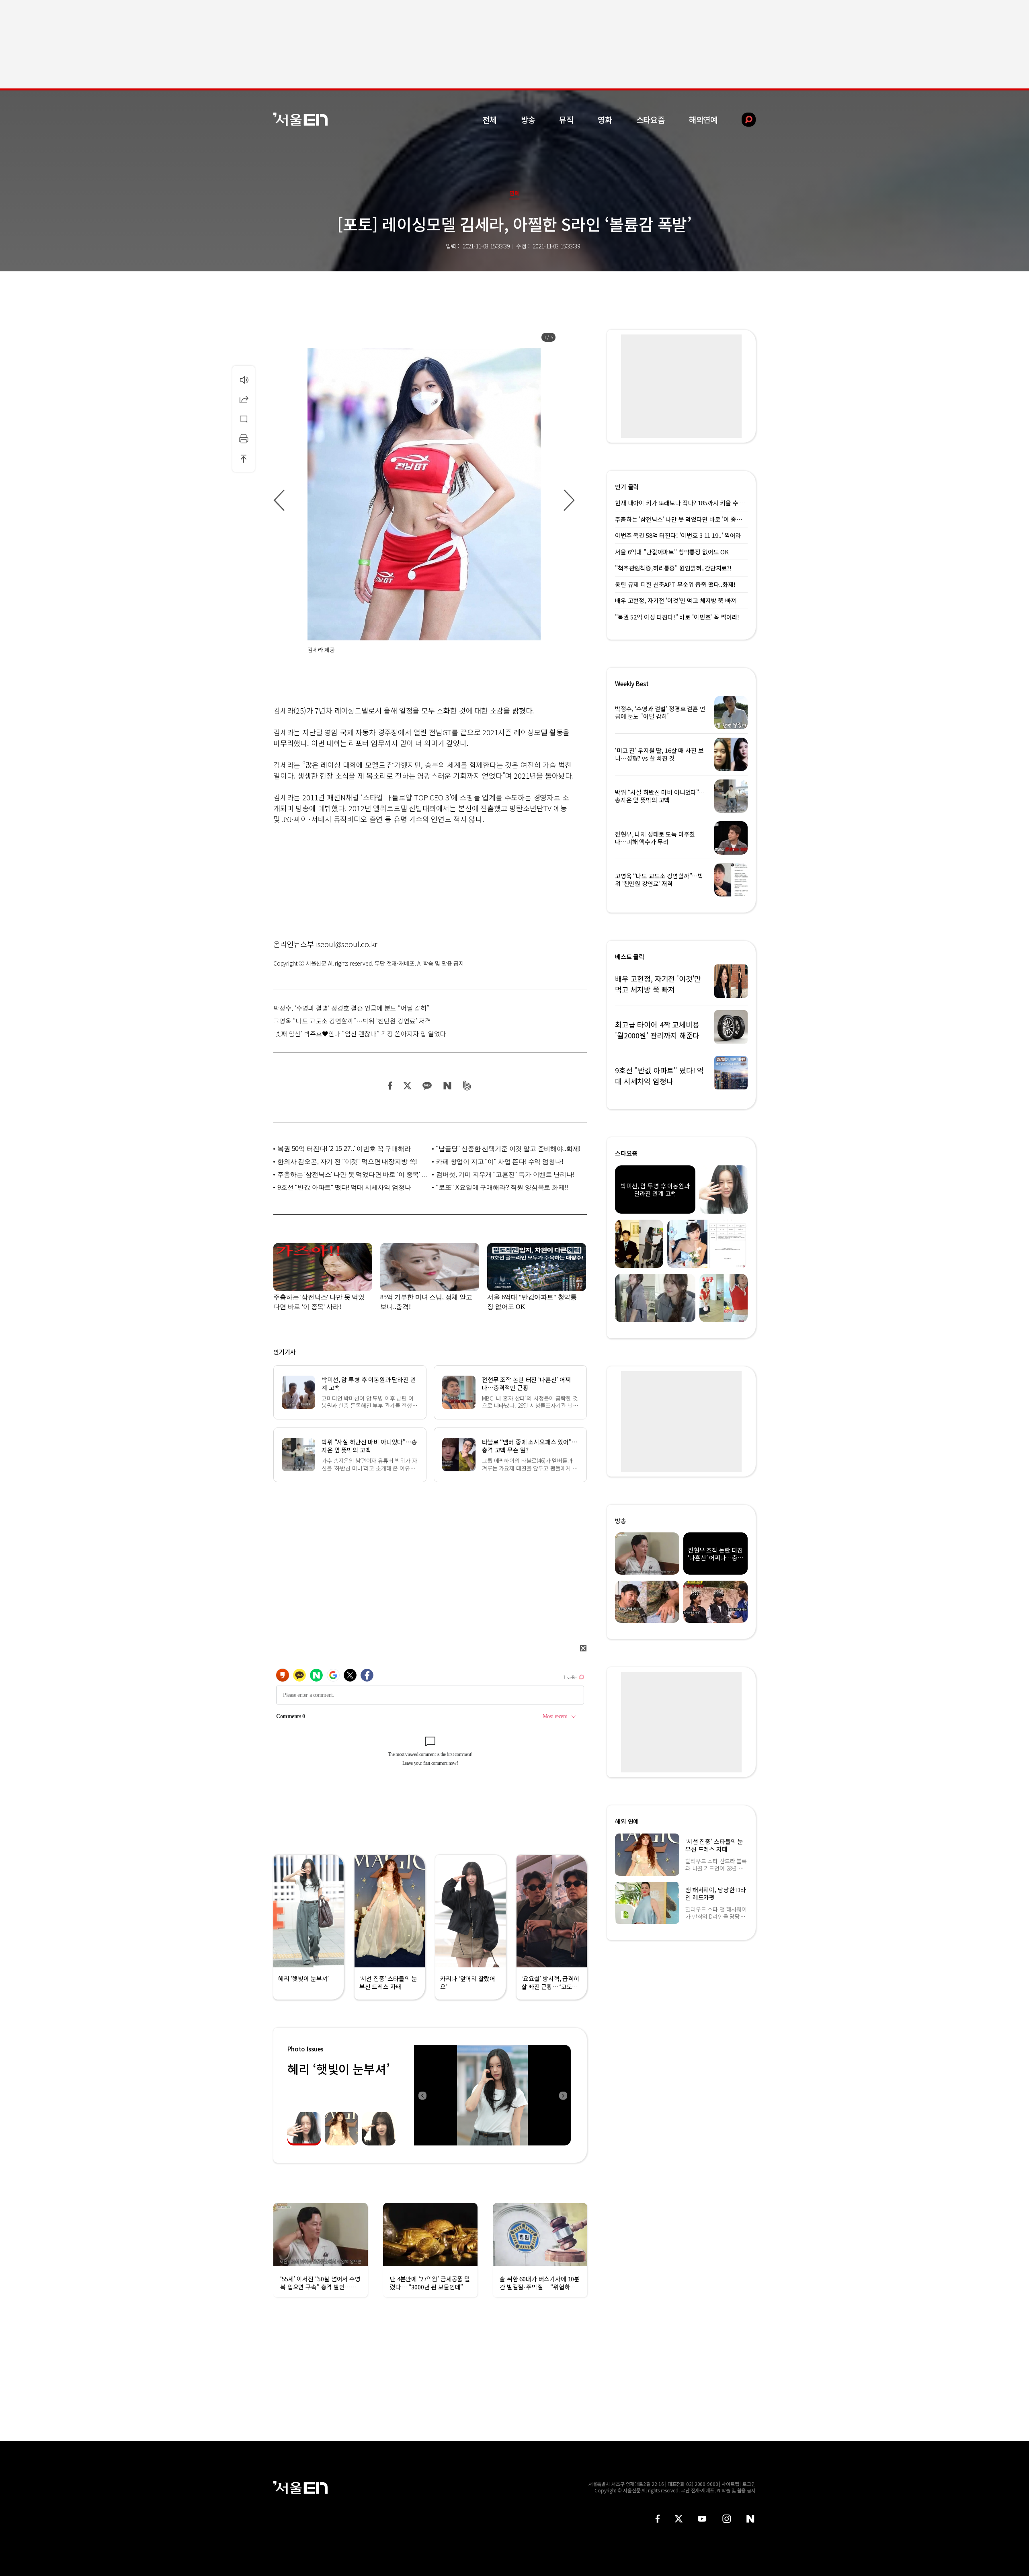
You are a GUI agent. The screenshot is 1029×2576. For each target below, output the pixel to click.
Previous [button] (422, 2095)
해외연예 (703, 120)
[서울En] (300, 119)
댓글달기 (244, 419)
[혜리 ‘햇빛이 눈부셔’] (492, 2095)
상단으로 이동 (244, 458)
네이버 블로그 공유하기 (447, 1086)
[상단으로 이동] (244, 458)
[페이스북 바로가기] (658, 2519)
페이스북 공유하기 (390, 1086)
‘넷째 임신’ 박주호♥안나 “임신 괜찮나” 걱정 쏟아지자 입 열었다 (360, 1034)
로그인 (749, 2484)
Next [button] (563, 2095)
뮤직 (566, 120)
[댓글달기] (244, 419)
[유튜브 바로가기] (702, 2519)
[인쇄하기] (244, 439)
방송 (528, 120)
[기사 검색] (743, 120)
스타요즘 (651, 120)
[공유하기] (244, 399)
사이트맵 (730, 2484)
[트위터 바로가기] (678, 2519)
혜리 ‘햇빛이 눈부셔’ (338, 2069)
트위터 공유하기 (407, 1086)
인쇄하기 (244, 439)
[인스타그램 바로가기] (727, 2519)
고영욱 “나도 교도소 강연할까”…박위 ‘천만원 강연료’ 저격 (352, 1021)
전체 (490, 120)
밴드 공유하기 (467, 1086)
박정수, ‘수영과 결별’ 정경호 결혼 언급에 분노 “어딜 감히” (351, 1008)
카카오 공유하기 (427, 1086)
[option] (424, 500)
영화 (605, 120)
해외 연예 (627, 1821)
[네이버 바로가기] (751, 2519)
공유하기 (244, 399)
